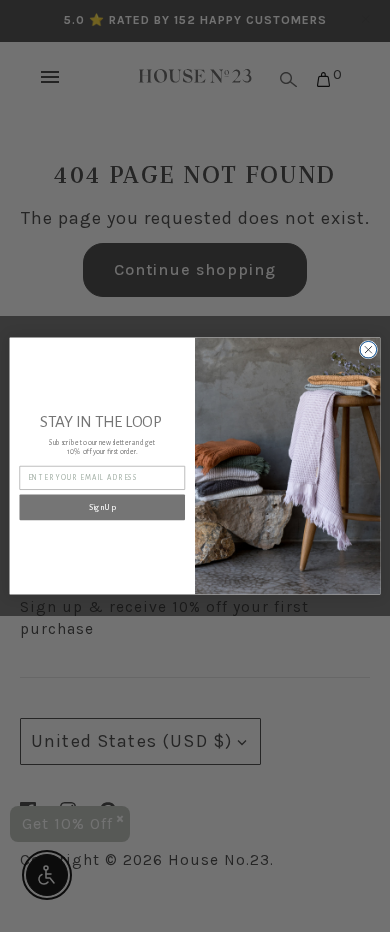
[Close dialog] (368, 349)
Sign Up (102, 507)
